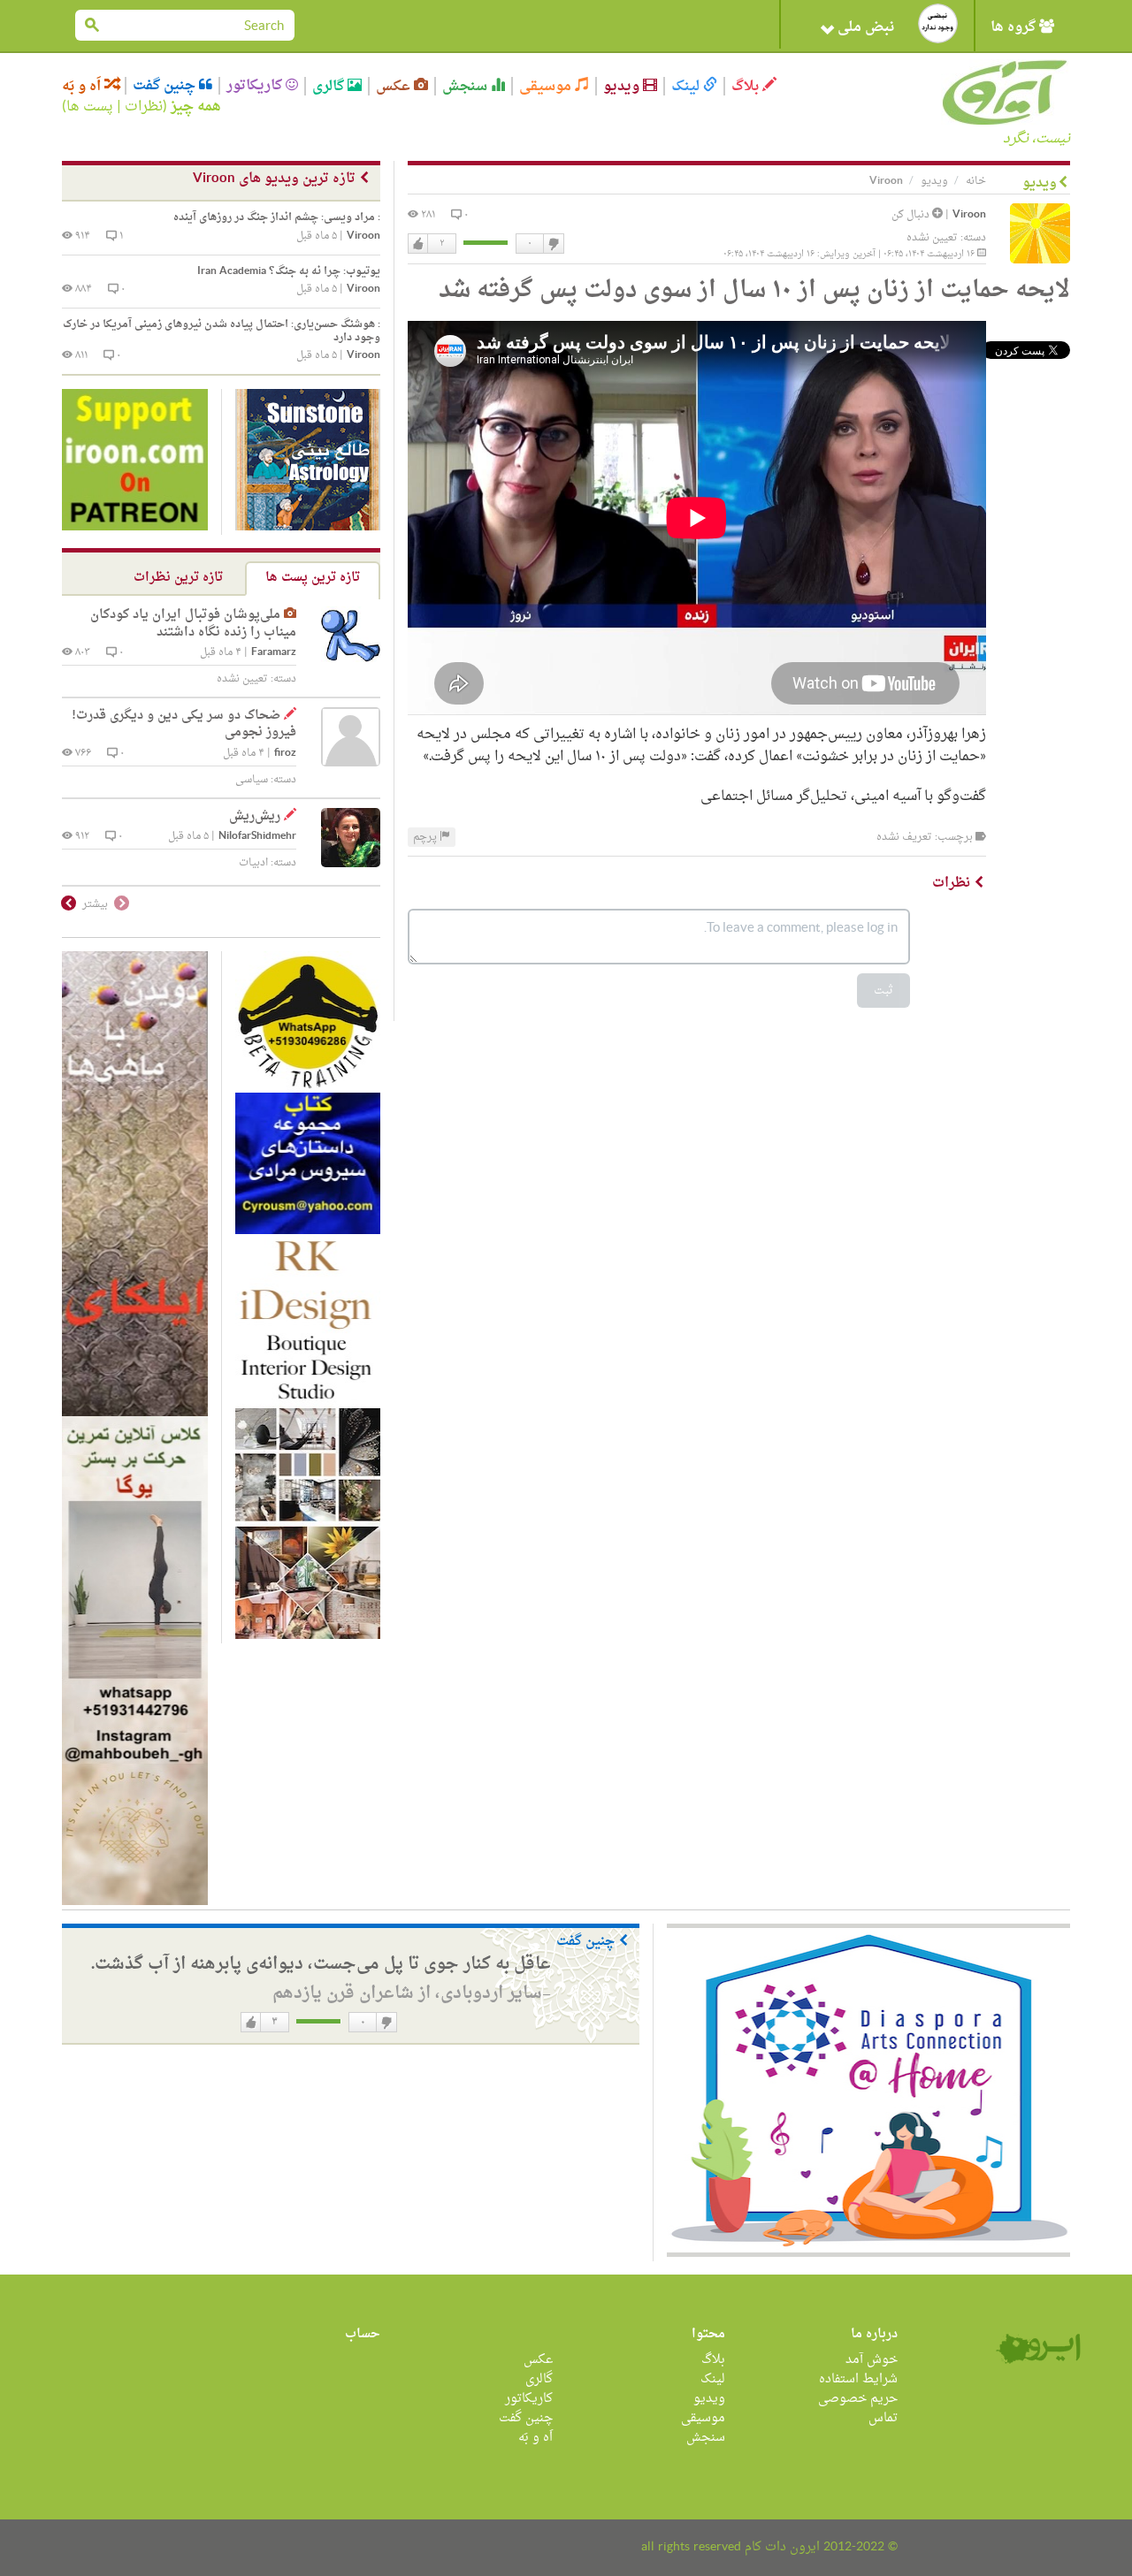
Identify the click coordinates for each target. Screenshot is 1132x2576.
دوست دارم (418, 244)
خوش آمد (872, 2360)
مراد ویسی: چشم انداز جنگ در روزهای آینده (277, 217)
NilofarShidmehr (257, 837)
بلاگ (747, 86)
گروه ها (1015, 27)
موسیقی (547, 86)
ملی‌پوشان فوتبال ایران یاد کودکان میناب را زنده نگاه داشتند (193, 624)
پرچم (426, 837)
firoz (285, 754)
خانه (976, 181)
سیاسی (252, 780)
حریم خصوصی (858, 2399)
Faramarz (274, 653)
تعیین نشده (932, 238)
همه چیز (196, 107)
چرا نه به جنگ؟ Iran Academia (289, 271)
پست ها (90, 107)
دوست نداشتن (553, 244)
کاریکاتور (256, 86)
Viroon (969, 215)
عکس (395, 86)
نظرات (144, 107)
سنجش (467, 86)
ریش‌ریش (255, 816)
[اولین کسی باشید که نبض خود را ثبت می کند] (938, 23)
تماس (883, 2418)
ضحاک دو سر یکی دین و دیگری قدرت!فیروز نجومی (184, 724)
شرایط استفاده (858, 2379)
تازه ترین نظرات (178, 578)
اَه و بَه (83, 86)
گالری (330, 86)
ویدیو (623, 86)
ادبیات (253, 863)
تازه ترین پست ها (313, 578)
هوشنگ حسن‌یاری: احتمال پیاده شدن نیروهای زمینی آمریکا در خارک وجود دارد (222, 331)
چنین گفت (166, 86)
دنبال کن (912, 215)
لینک (687, 86)
